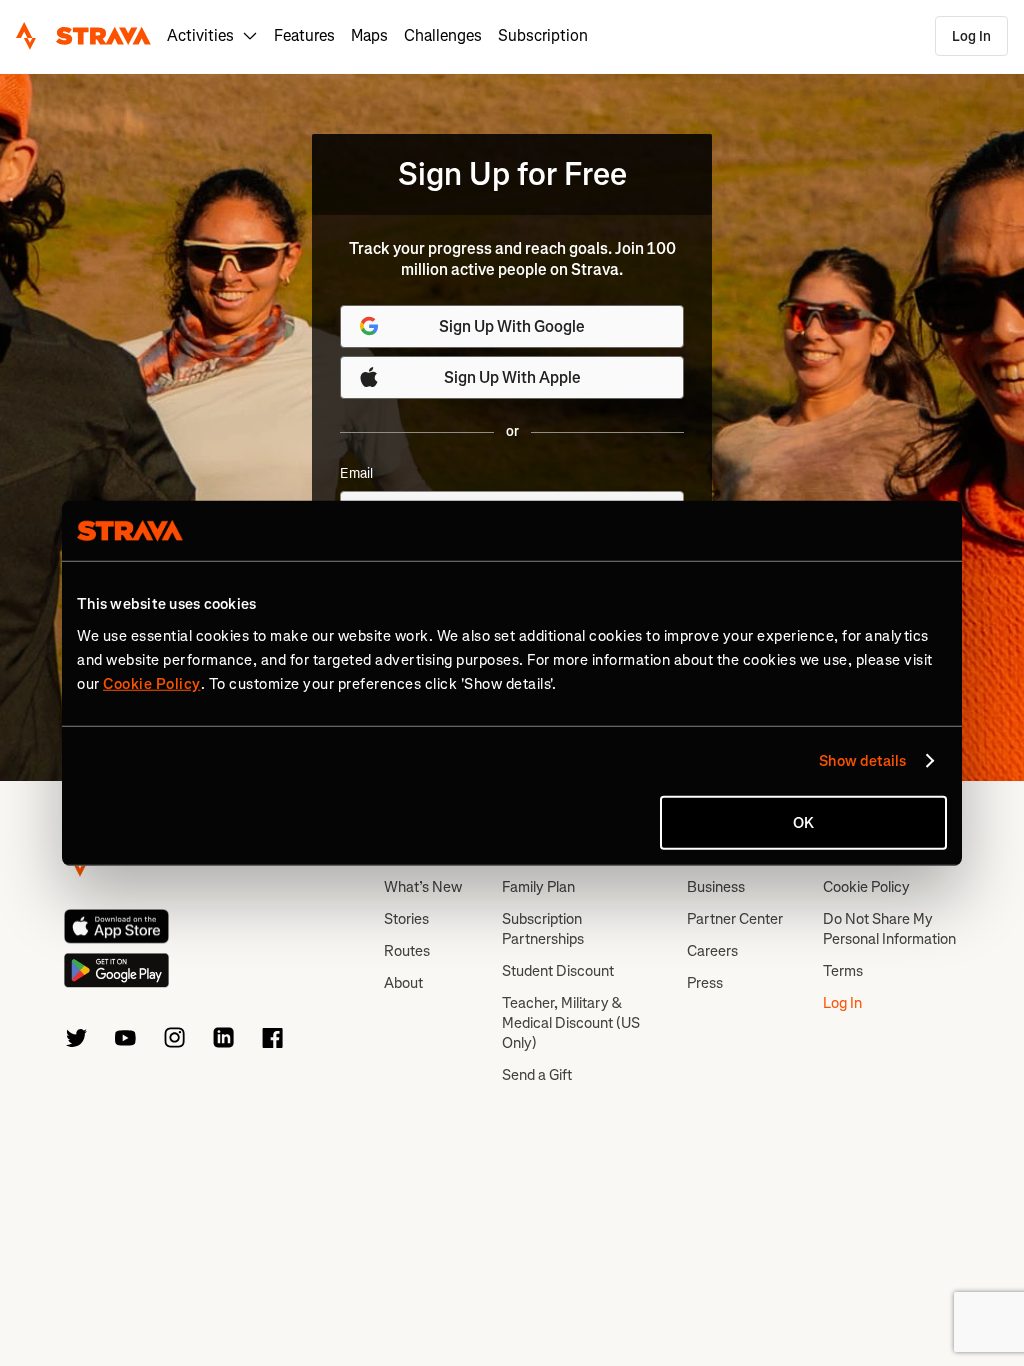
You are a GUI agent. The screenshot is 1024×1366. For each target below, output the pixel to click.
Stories (406, 919)
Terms (843, 971)
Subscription (543, 35)
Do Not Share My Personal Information (889, 929)
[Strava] (83, 36)
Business (716, 887)
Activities (200, 35)
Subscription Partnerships (543, 929)
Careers (712, 951)
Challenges (443, 35)
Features (304, 35)
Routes (407, 951)
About (403, 983)
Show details (862, 761)
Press (705, 983)
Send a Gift (537, 1075)
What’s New (423, 887)
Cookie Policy (866, 887)
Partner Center (735, 919)
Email (356, 474)
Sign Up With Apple (512, 377)
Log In (971, 36)
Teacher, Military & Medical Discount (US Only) (571, 1023)
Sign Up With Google (512, 326)
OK (803, 822)
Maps (369, 35)
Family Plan (538, 887)
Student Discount (558, 971)
